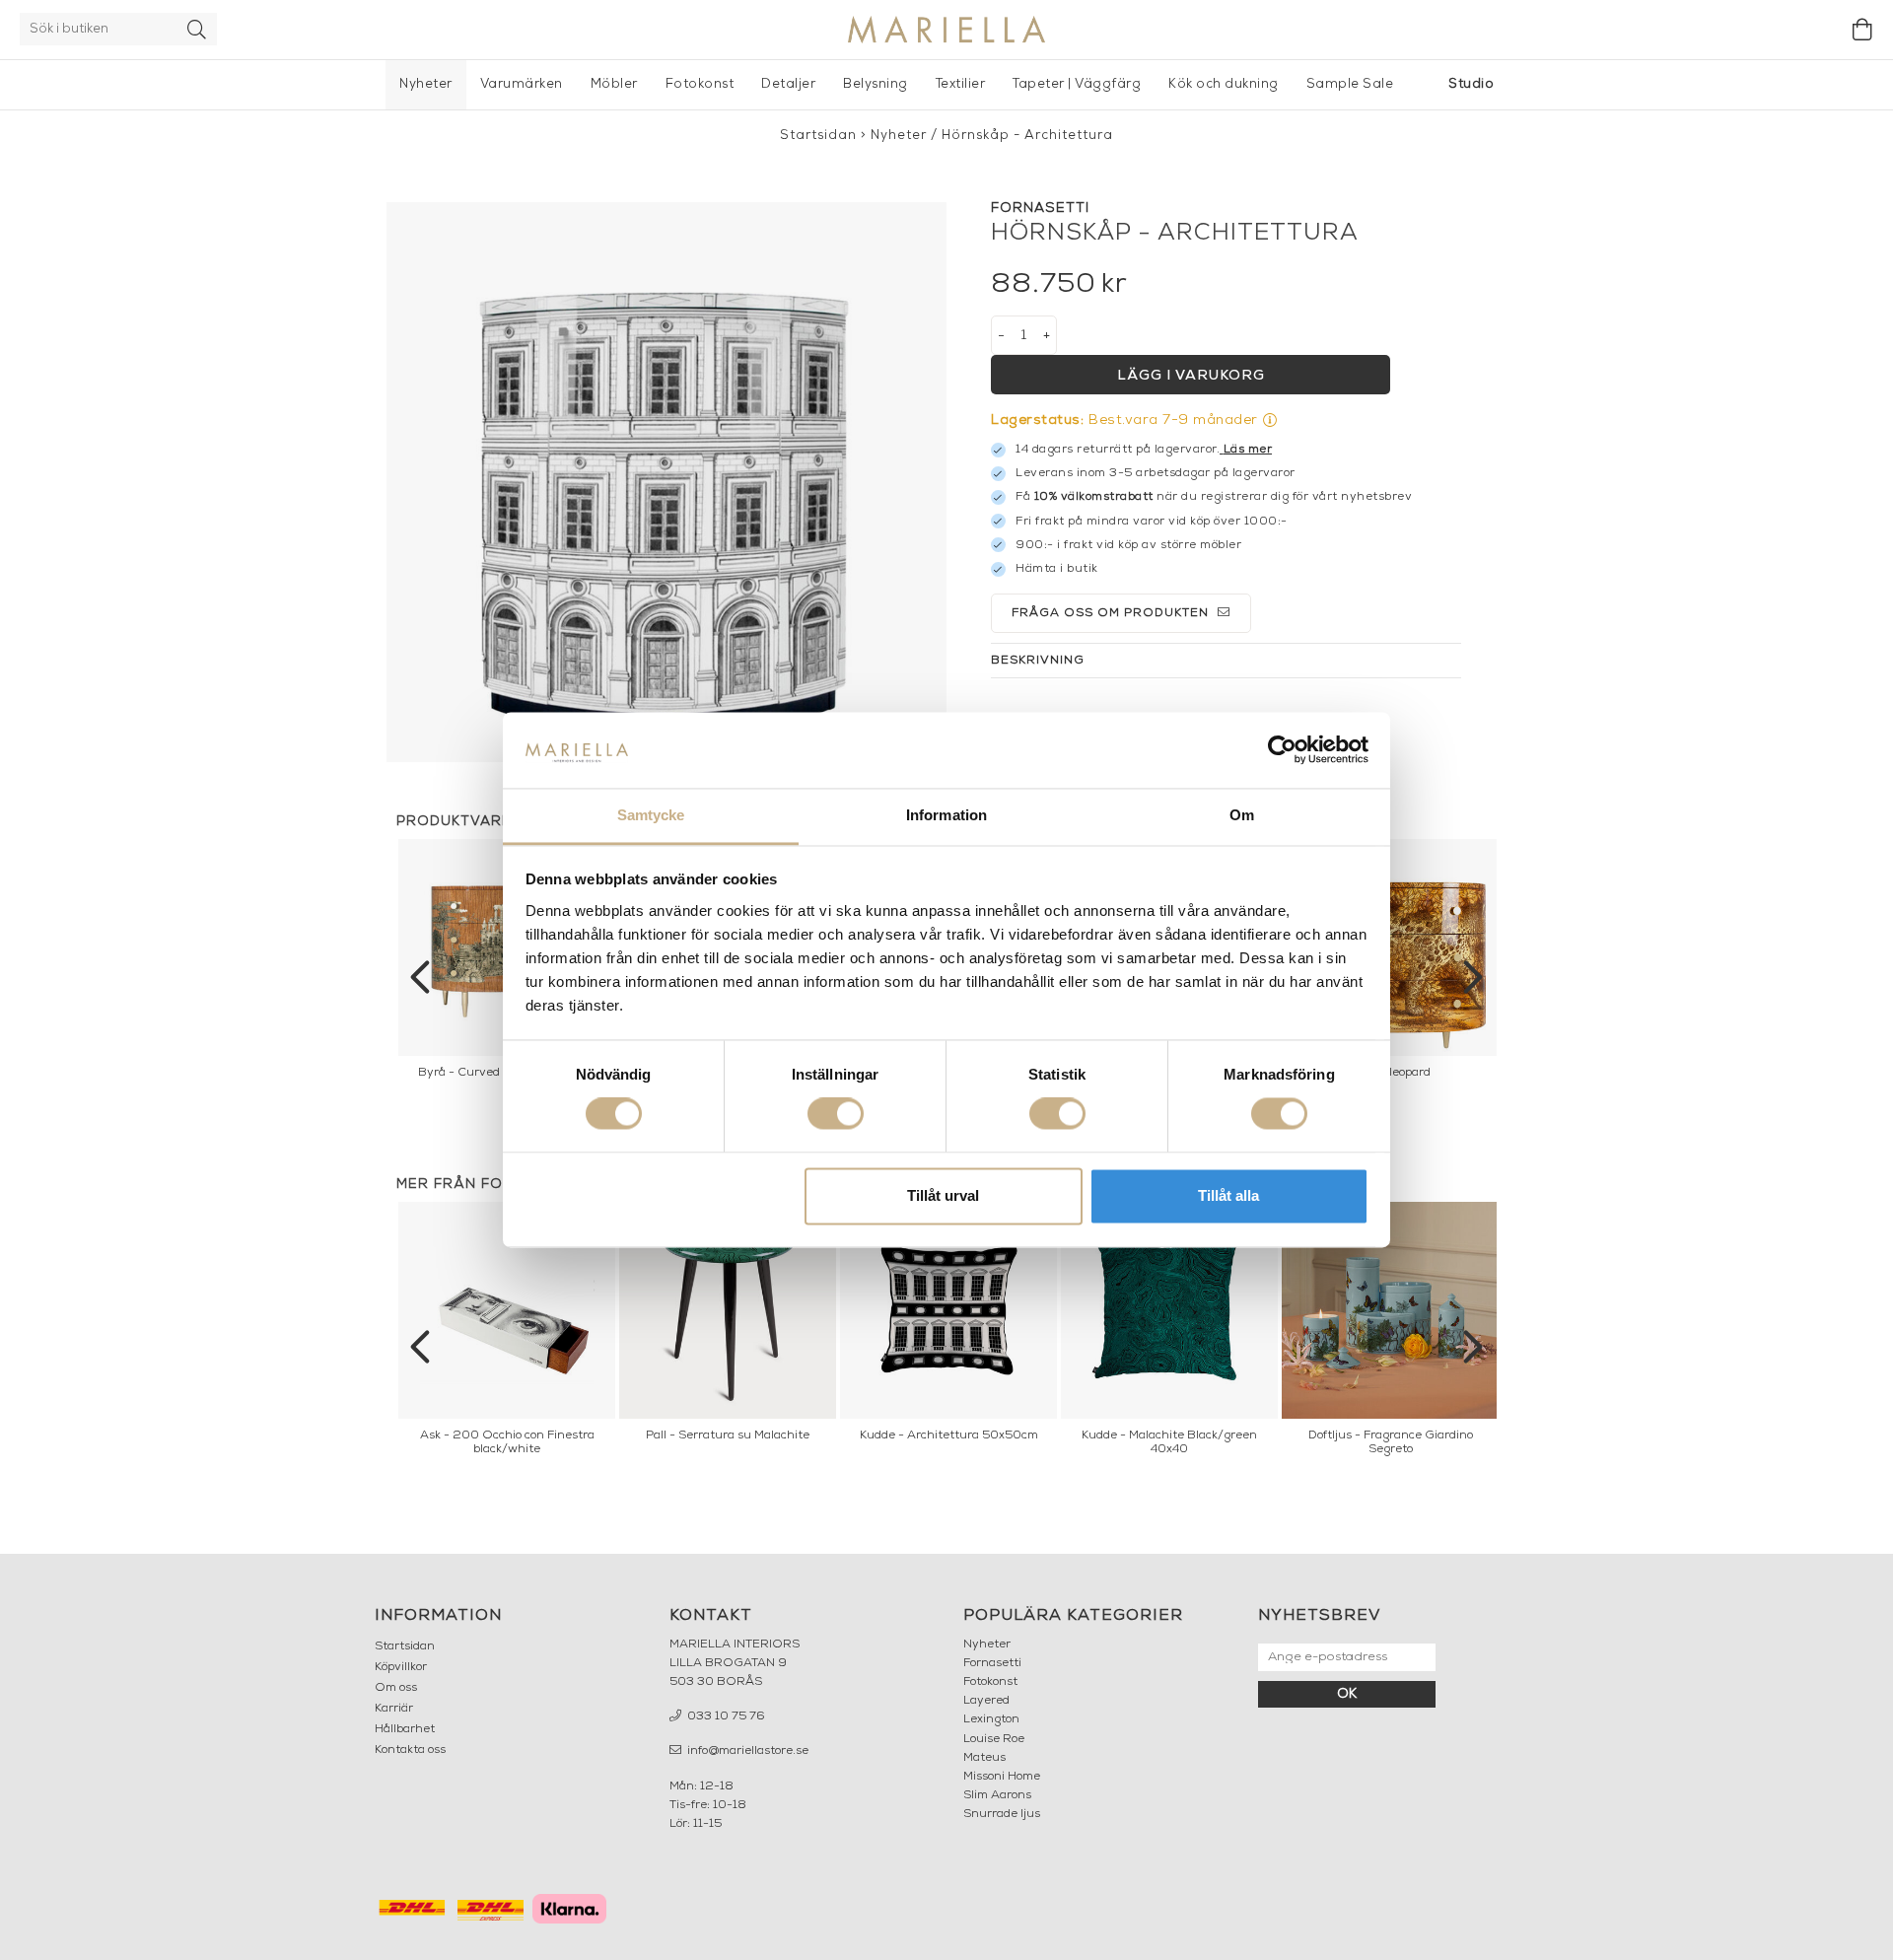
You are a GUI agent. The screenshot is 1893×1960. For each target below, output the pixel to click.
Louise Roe (994, 1739)
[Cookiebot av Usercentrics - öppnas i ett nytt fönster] (1282, 750)
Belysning (876, 84)
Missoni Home (1002, 1777)
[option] (1390, 964)
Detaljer (788, 84)
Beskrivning (1038, 661)
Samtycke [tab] (651, 815)
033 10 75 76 (725, 1716)
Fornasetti (992, 1663)
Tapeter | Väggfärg (1077, 84)
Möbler (614, 84)
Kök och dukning (1224, 84)
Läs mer (1248, 450)
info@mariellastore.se (746, 1751)
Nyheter (426, 84)
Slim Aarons (997, 1795)
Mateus (984, 1758)
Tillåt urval (943, 1195)
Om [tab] (1242, 815)
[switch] (836, 1114)
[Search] (197, 29)
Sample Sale (1350, 84)
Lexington (991, 1719)
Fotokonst (700, 84)
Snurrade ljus (1002, 1814)
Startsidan (818, 136)
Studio (1471, 84)
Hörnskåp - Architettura (1027, 136)
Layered (986, 1701)
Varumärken (522, 84)
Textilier (961, 84)
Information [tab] (946, 815)
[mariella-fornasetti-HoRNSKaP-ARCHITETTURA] (666, 482)
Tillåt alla (1228, 1195)
